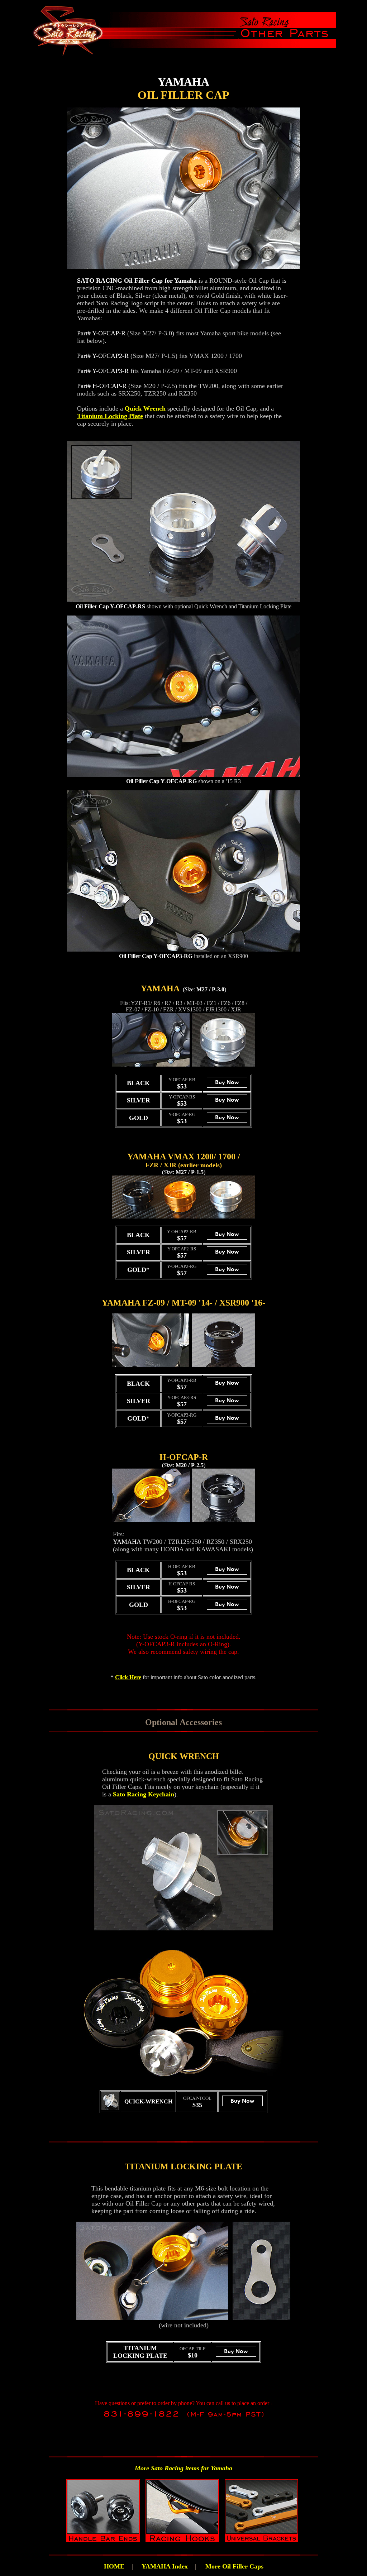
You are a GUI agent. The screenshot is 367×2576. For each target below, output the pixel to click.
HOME (114, 2566)
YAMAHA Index (165, 2566)
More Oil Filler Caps (234, 2566)
